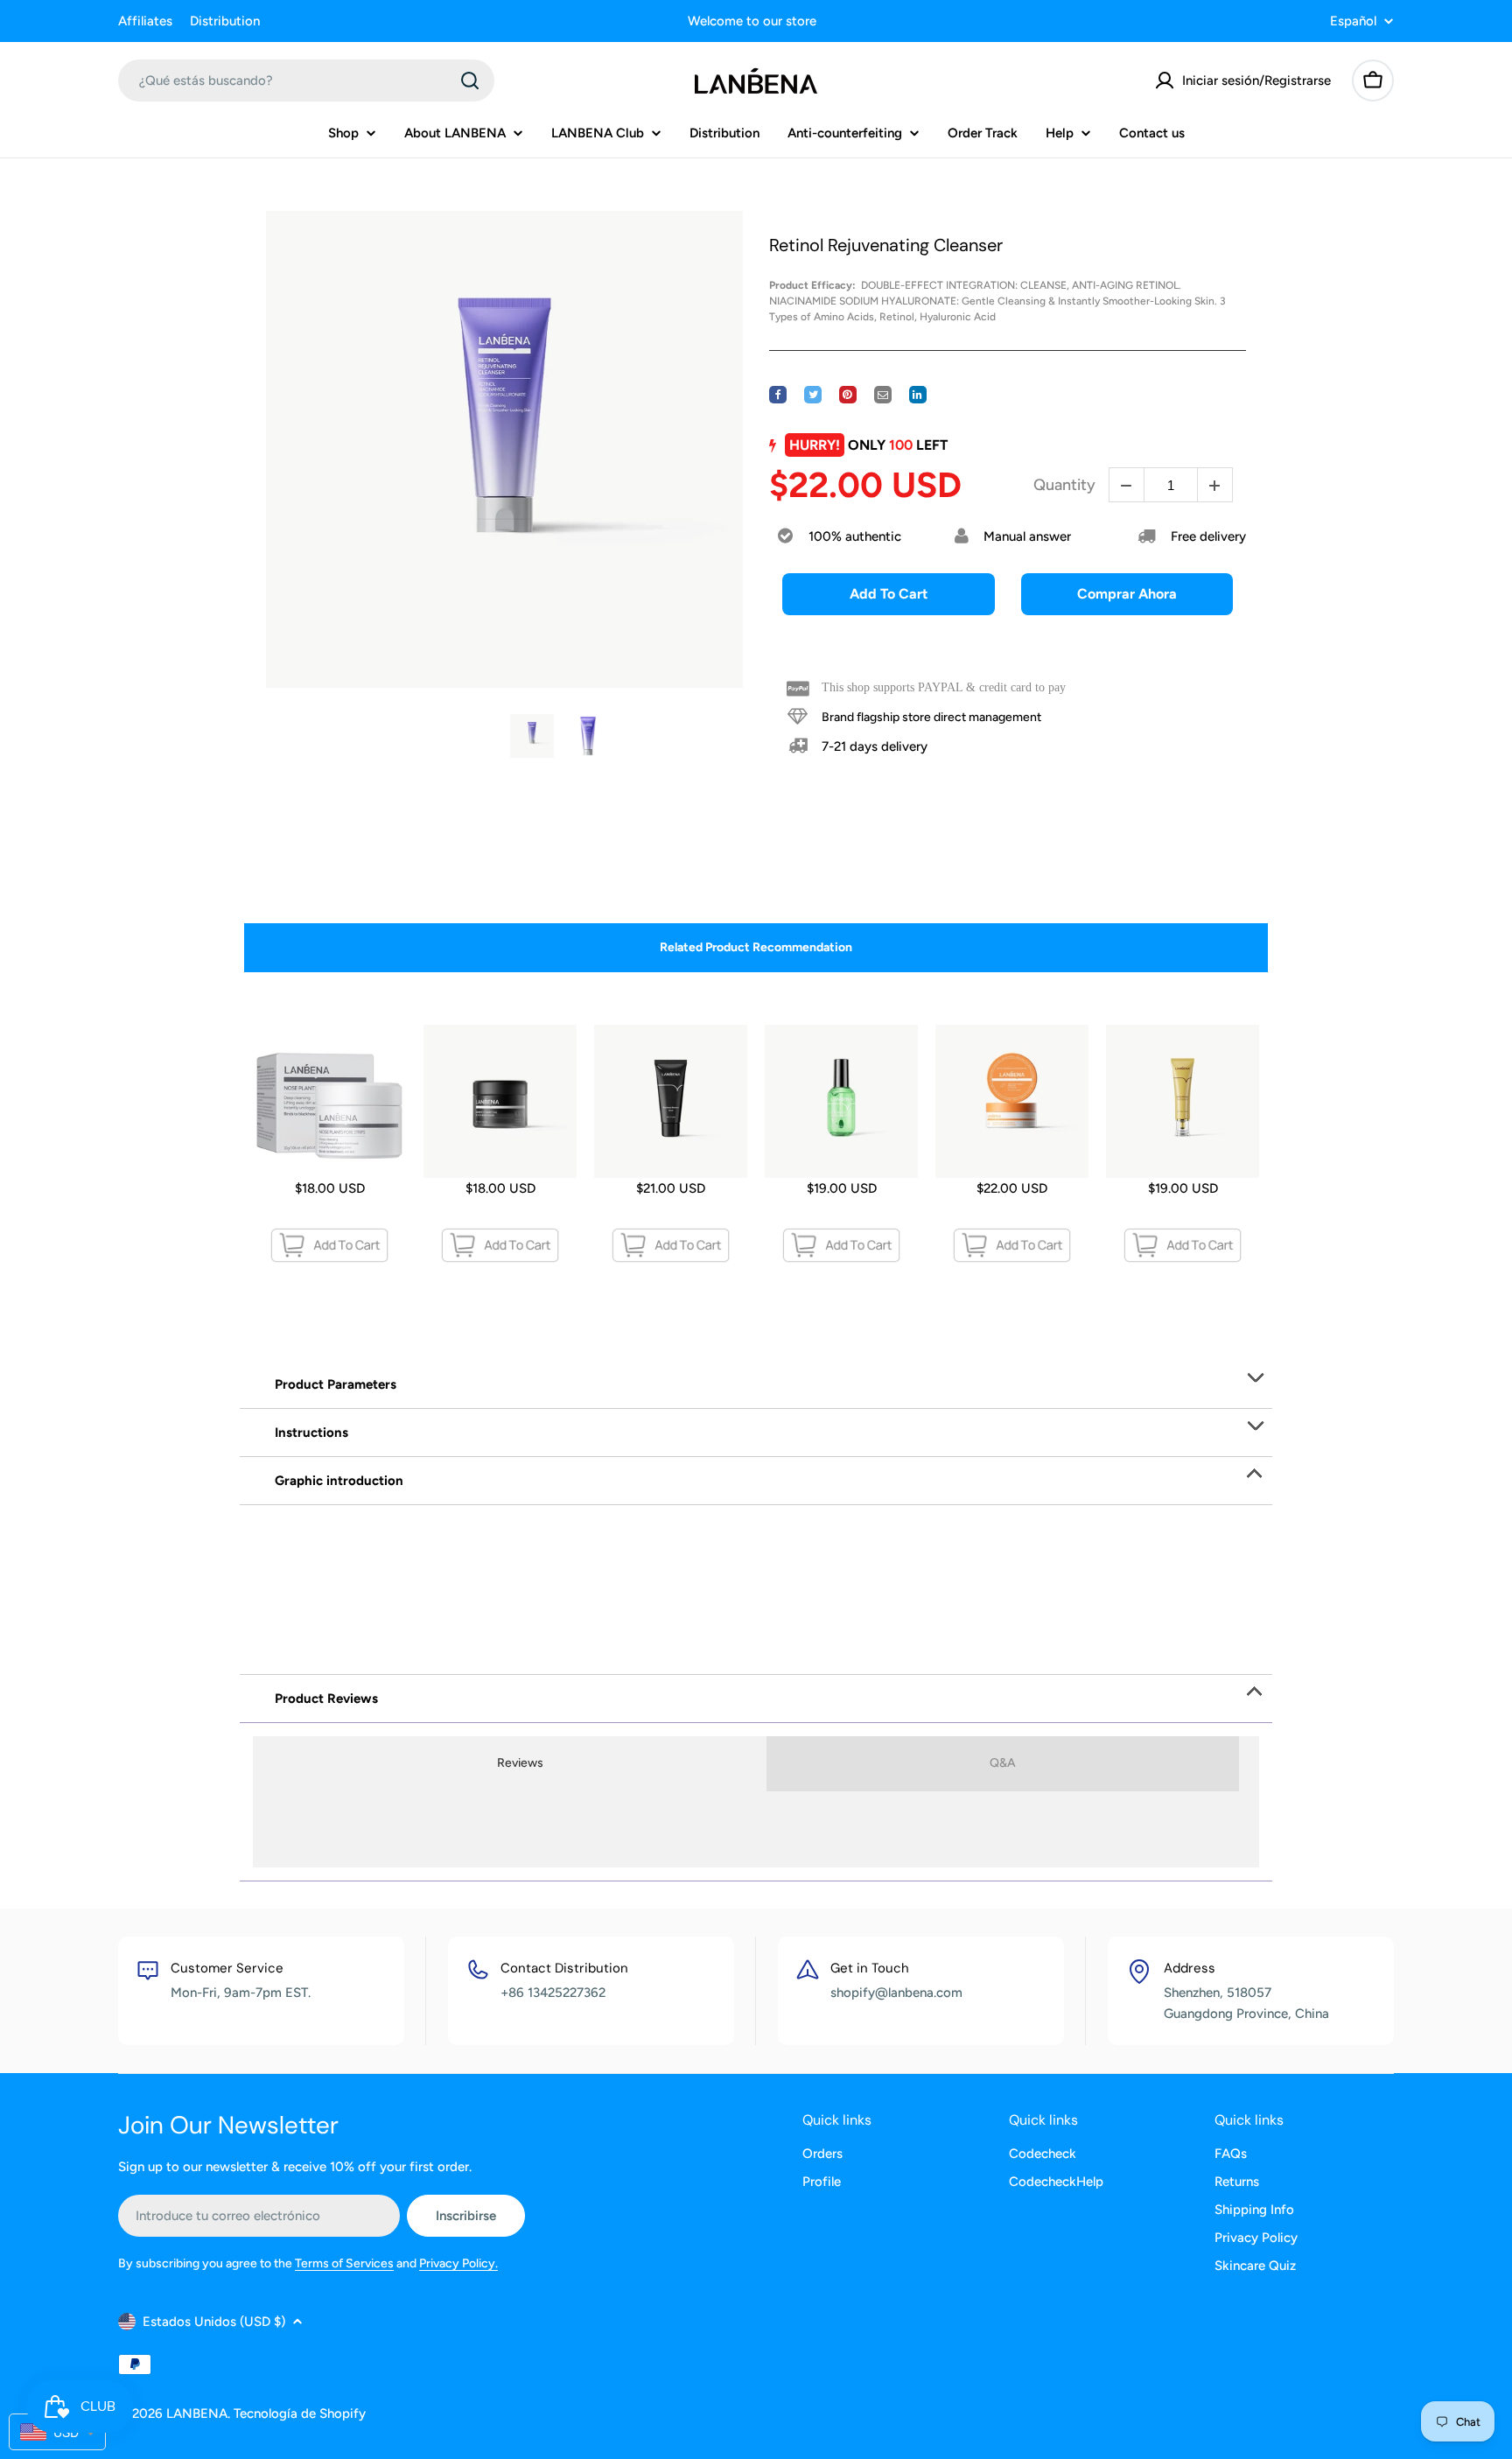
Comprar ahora (1127, 594)
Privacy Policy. (458, 2263)
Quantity (1064, 485)
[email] (883, 395)
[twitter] (813, 395)
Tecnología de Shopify (300, 2413)
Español (1353, 21)
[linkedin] (918, 395)
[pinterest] (848, 395)
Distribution (225, 21)
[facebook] (778, 395)
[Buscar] (470, 81)
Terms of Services (344, 2263)
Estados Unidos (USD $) (214, 2322)
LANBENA (197, 2413)
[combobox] (306, 81)
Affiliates (145, 21)
